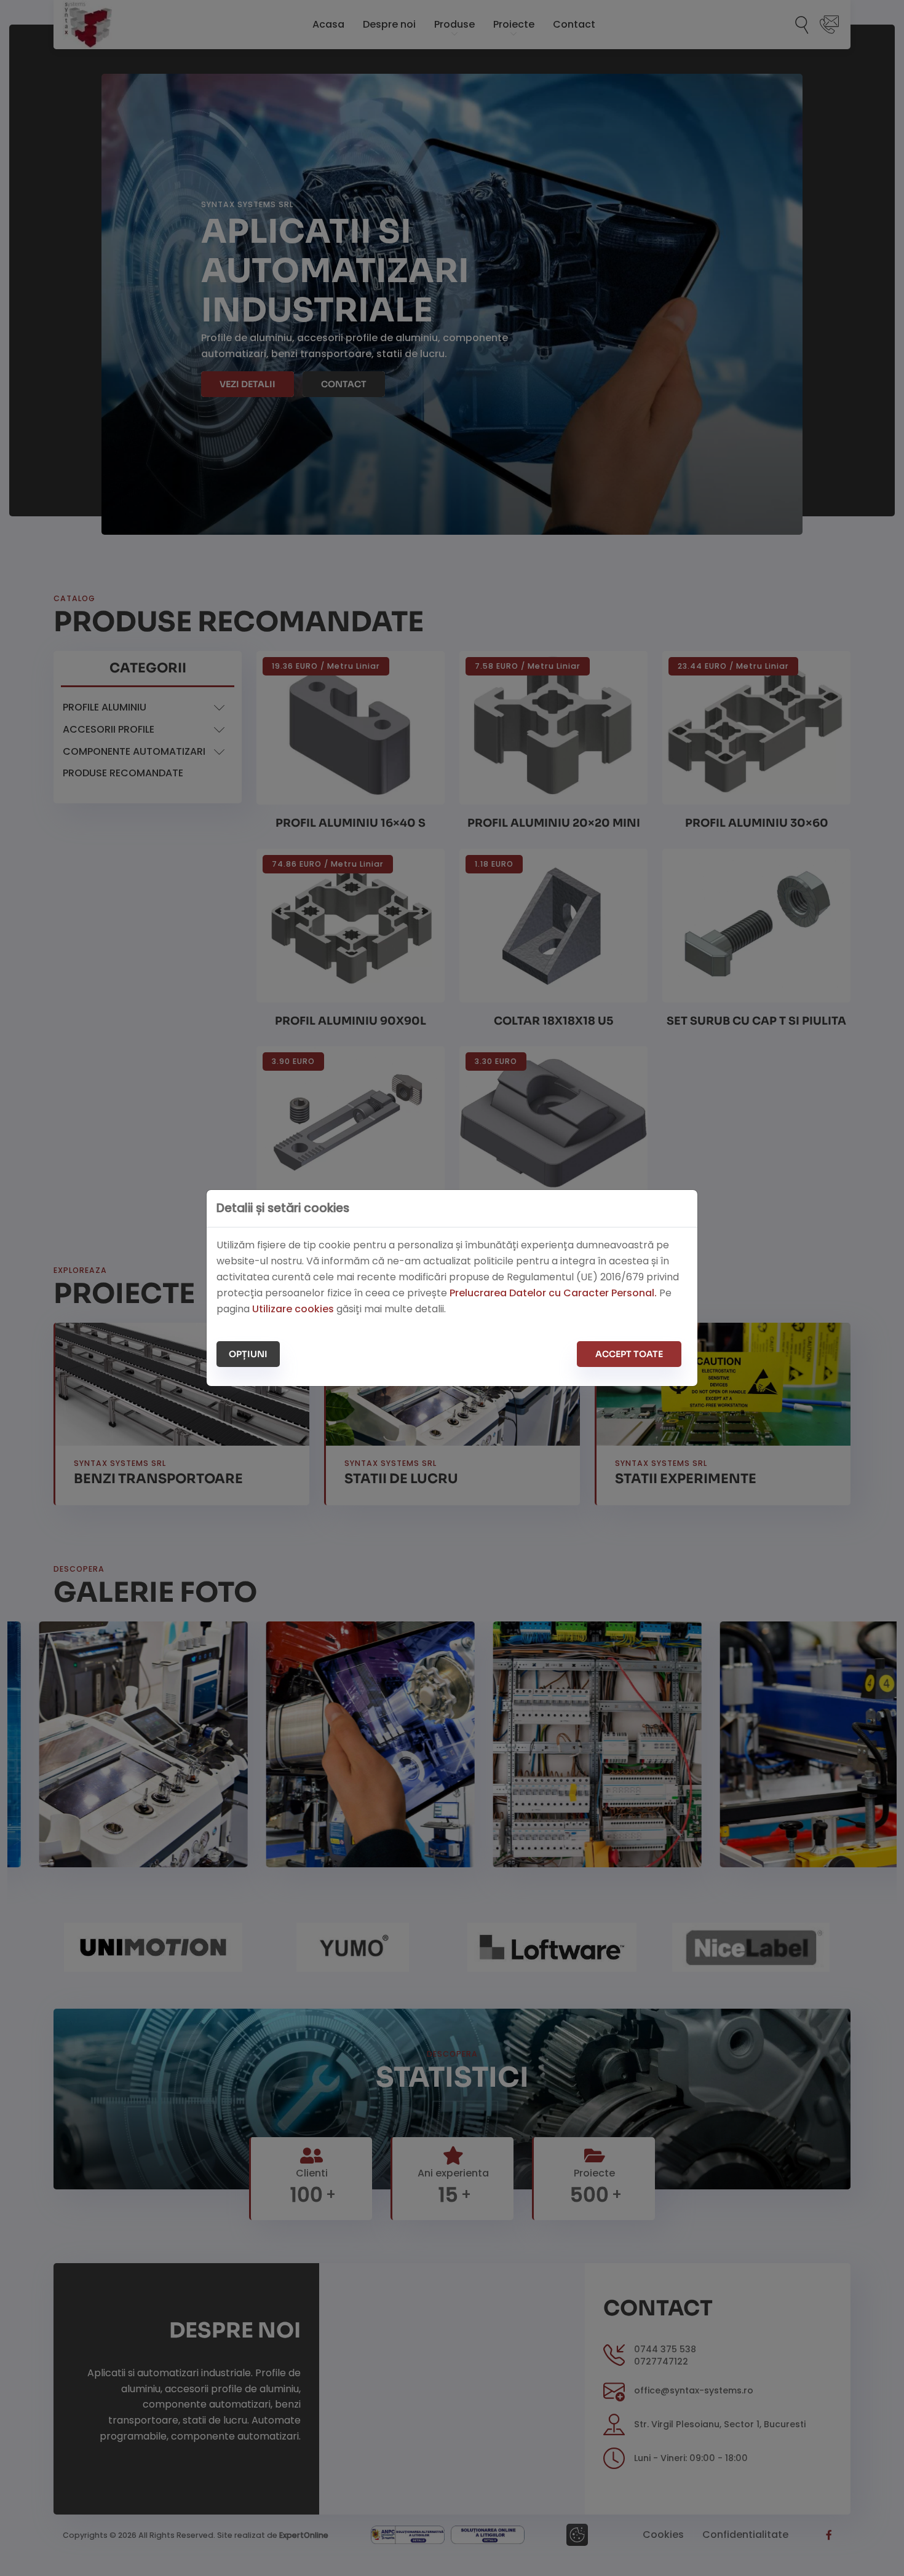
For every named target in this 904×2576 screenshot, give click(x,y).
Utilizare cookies (293, 1309)
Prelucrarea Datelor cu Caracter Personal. (553, 1293)
